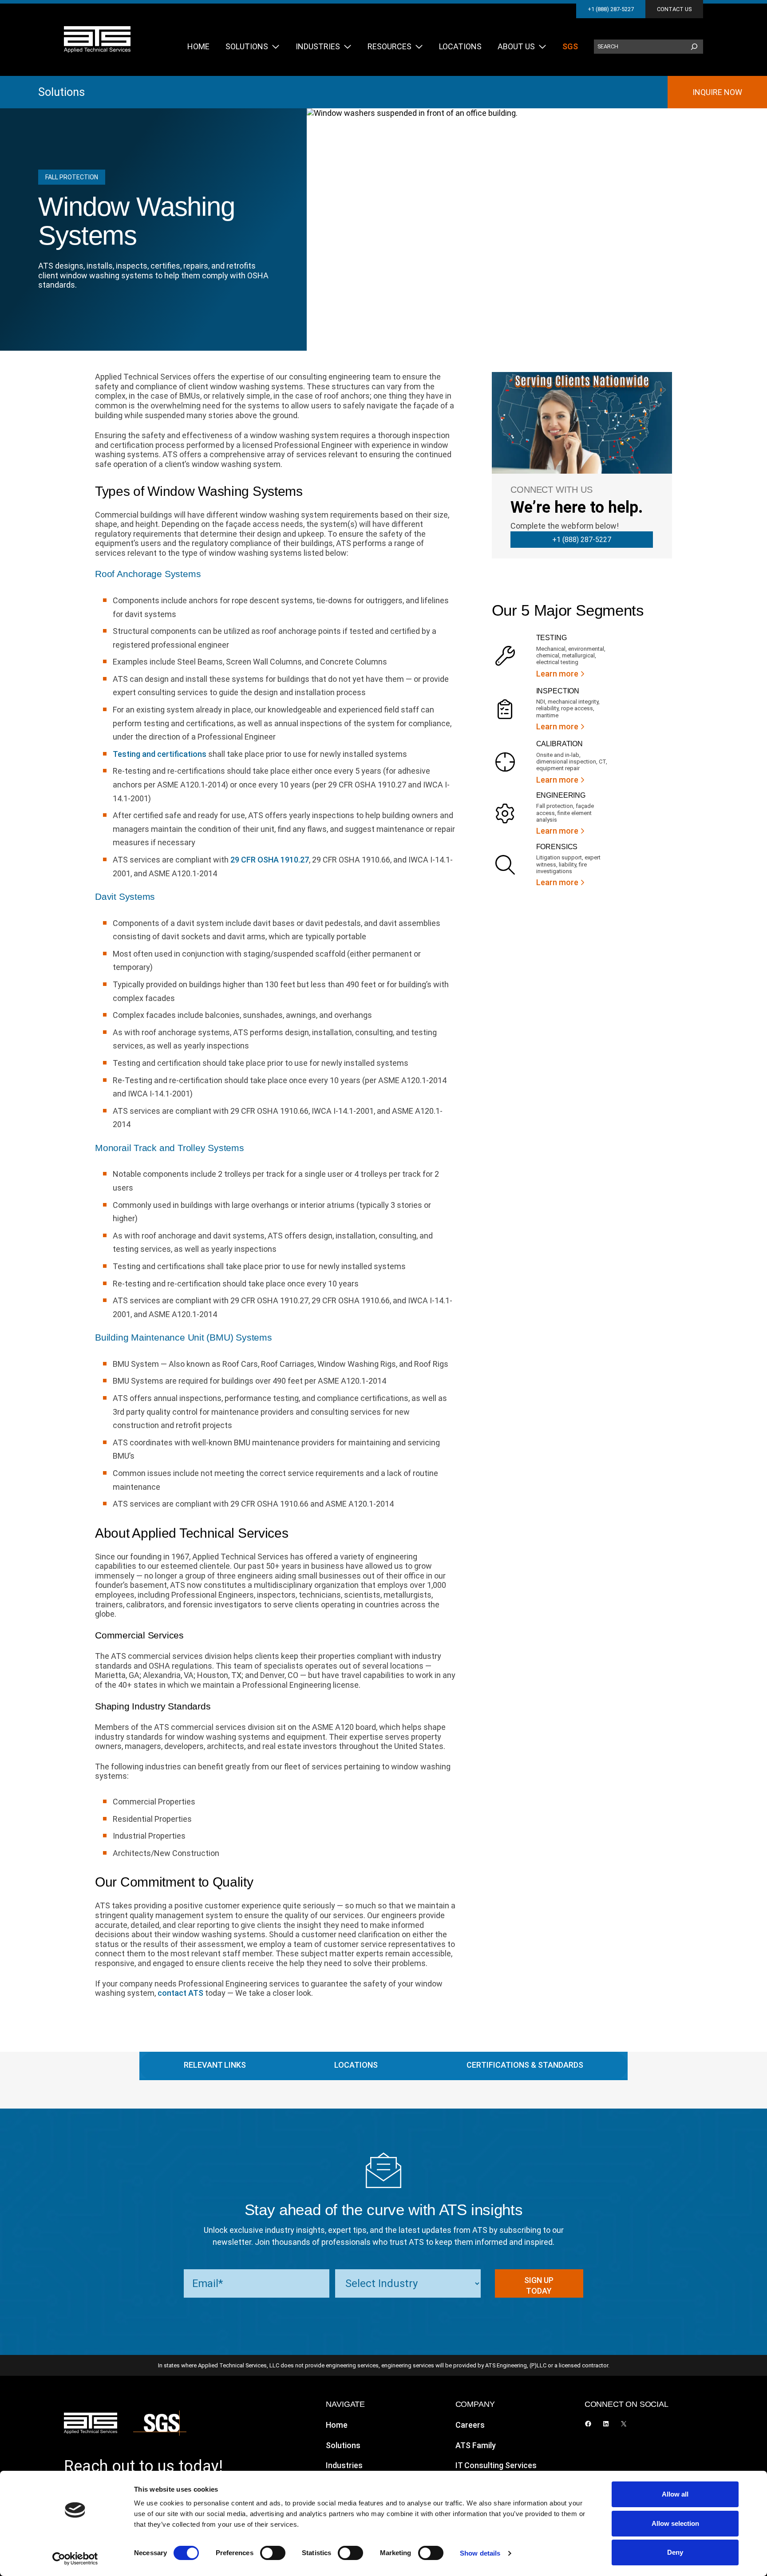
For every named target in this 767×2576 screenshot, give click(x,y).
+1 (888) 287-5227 (611, 9)
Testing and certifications (160, 754)
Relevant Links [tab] (215, 2065)
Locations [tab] (356, 2065)
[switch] (273, 2553)
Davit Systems (125, 896)
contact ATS (180, 1993)
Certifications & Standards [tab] (525, 2065)
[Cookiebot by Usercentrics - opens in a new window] (75, 2559)
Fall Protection (72, 177)
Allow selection (675, 2523)
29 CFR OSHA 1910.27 (270, 860)
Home (337, 2425)
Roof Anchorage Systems (148, 574)
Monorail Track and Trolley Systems (170, 1148)
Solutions (61, 92)
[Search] (694, 47)
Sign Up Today (539, 2285)
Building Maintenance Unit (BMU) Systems (184, 1337)
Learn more (557, 674)
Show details (480, 2553)
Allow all (675, 2494)
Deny (675, 2552)
